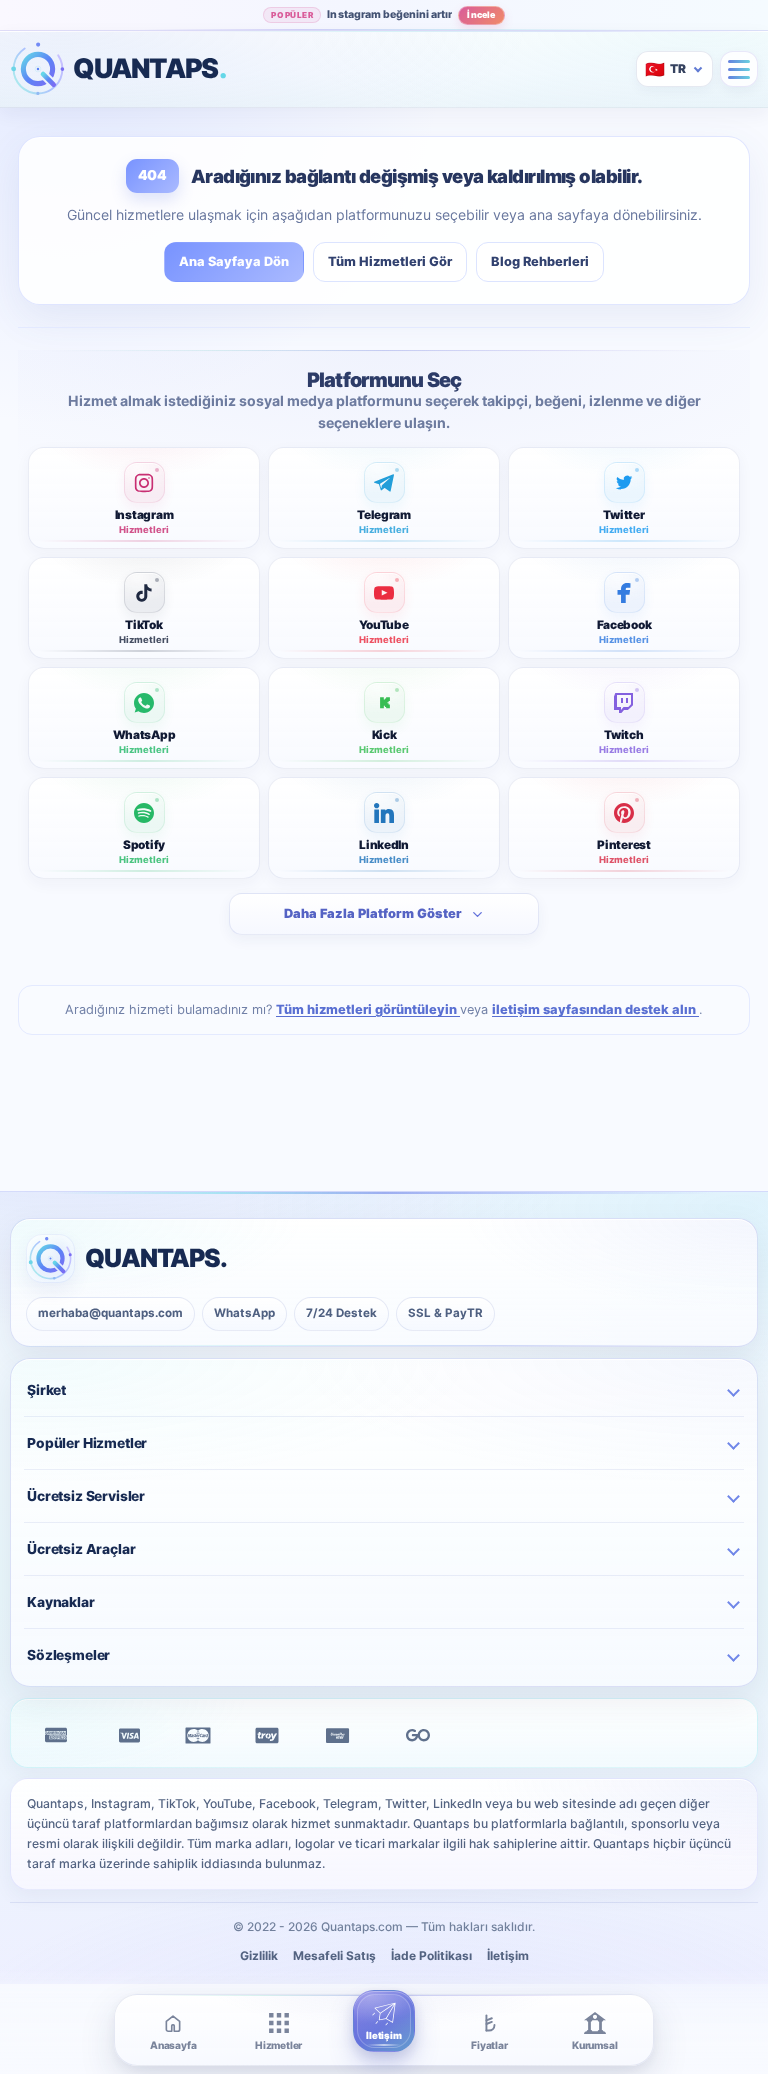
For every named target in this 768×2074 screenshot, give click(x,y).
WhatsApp (244, 1313)
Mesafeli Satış (334, 1955)
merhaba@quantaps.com (110, 1313)
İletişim (508, 1955)
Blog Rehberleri (540, 261)
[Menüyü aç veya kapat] (739, 69)
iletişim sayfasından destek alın (595, 1009)
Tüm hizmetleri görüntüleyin (368, 1009)
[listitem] (144, 498)
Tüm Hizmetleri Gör (390, 261)
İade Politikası (431, 1955)
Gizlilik (259, 1955)
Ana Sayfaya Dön (234, 261)
